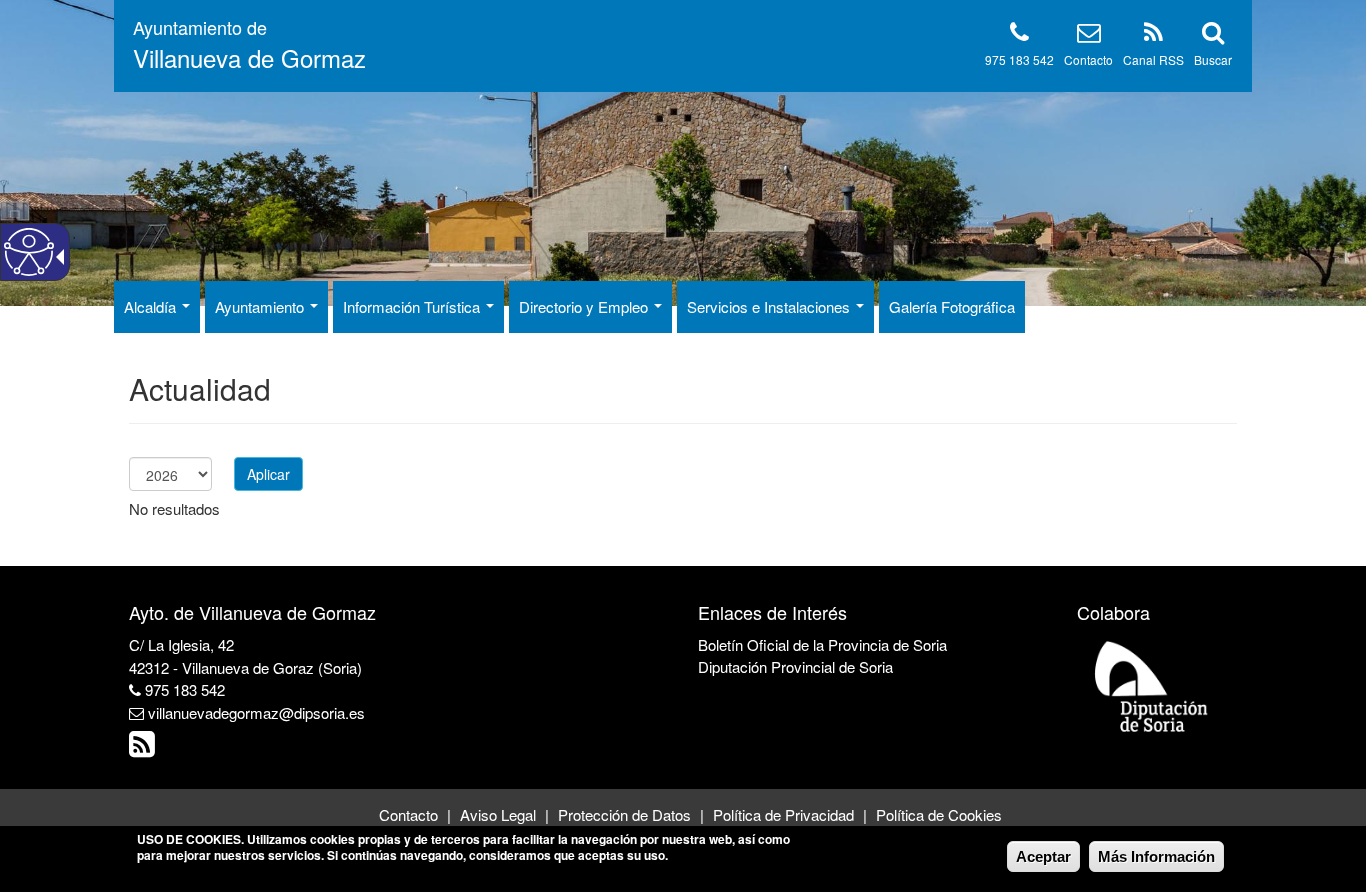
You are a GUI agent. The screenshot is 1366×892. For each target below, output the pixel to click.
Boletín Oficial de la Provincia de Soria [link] (822, 644)
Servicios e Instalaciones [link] (770, 306)
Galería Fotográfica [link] (952, 306)
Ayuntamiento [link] (261, 306)
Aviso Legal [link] (498, 814)
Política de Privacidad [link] (783, 814)
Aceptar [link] (1043, 856)
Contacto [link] (408, 814)
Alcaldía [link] (152, 306)
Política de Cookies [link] (939, 814)
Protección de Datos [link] (624, 814)
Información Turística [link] (413, 306)
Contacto (1088, 59)
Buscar (1213, 59)
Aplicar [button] (268, 474)
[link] (144, 748)
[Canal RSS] (1153, 35)
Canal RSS (1153, 59)
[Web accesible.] (29, 252)
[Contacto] (1089, 35)
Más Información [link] (1156, 856)
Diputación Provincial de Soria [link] (795, 666)
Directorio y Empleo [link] (585, 306)
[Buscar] (1213, 35)
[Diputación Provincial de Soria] (1152, 685)
